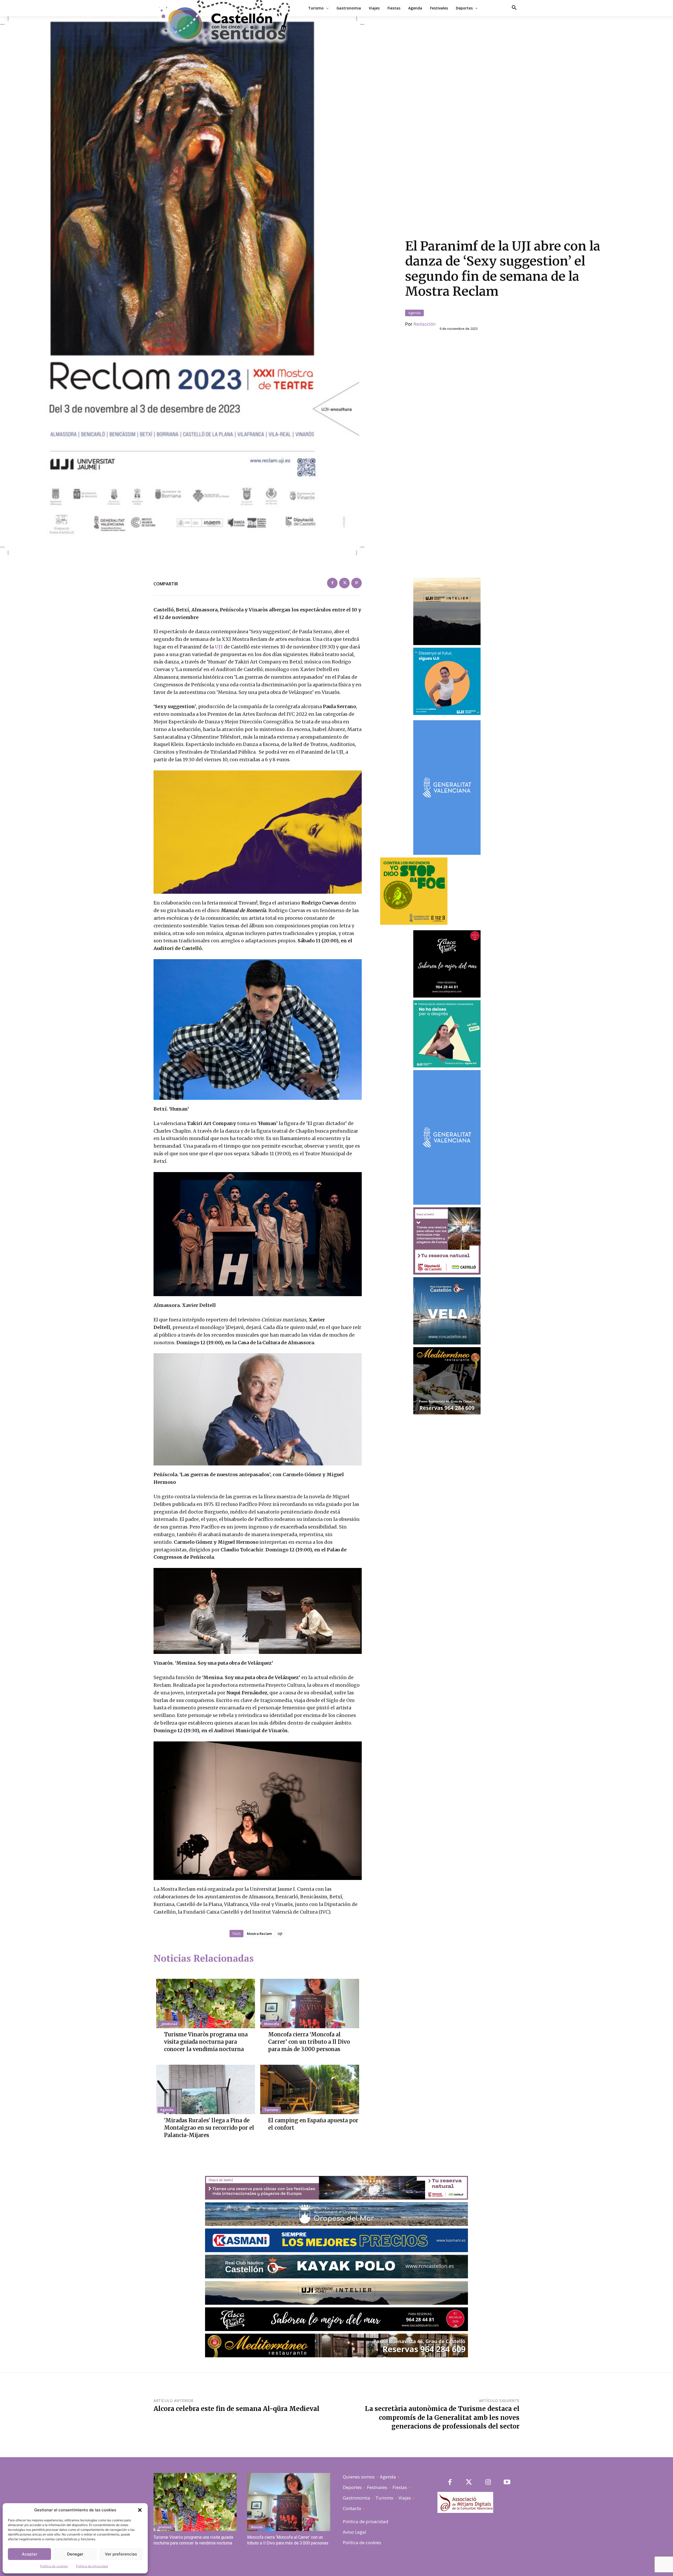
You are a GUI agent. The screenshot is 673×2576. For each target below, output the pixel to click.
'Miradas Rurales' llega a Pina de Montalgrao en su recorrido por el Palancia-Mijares (209, 2128)
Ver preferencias (121, 2554)
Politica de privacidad (92, 2566)
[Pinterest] (356, 583)
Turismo (271, 2110)
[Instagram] (488, 2483)
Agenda (414, 313)
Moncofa (272, 2024)
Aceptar (30, 2554)
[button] (140, 2510)
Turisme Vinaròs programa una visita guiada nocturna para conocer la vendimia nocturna (206, 2042)
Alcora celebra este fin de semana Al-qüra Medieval (236, 2409)
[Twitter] (344, 583)
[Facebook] (332, 583)
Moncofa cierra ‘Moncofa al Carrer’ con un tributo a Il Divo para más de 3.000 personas (309, 2042)
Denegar (75, 2554)
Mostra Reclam (259, 1934)
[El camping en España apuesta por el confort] (310, 2089)
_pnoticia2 (169, 2024)
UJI (219, 647)
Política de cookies (54, 2566)
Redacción (425, 324)
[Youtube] (507, 2483)
